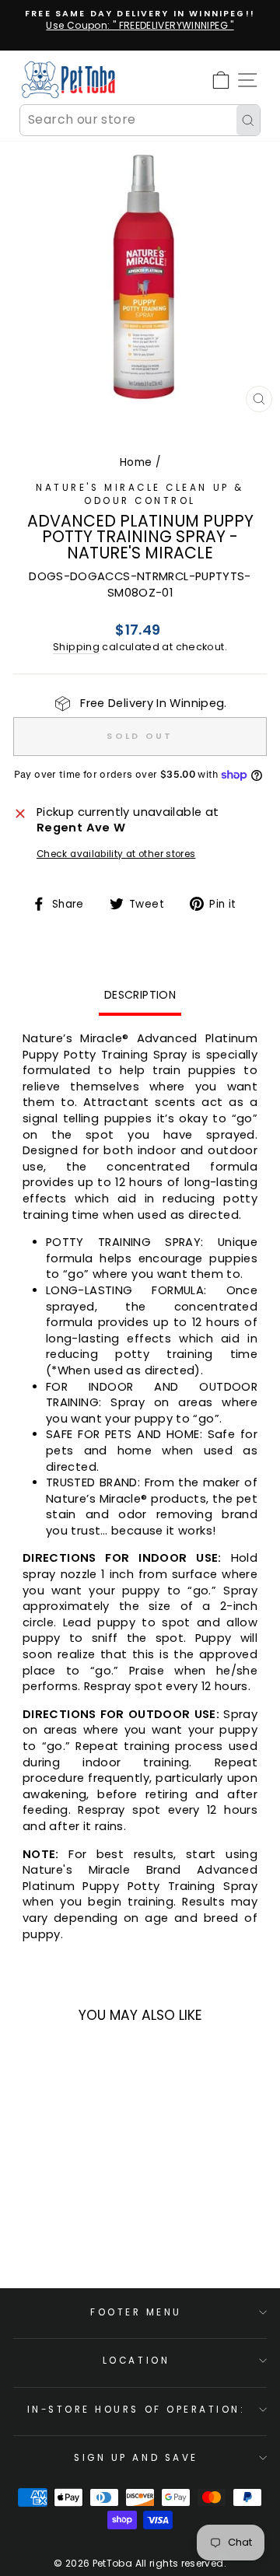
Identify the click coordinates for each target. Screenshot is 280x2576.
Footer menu (136, 2312)
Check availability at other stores (116, 854)
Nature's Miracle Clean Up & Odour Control (140, 494)
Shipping (76, 647)
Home (136, 462)
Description (140, 995)
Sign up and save (136, 2458)
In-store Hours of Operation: (136, 2410)
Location (136, 2361)
